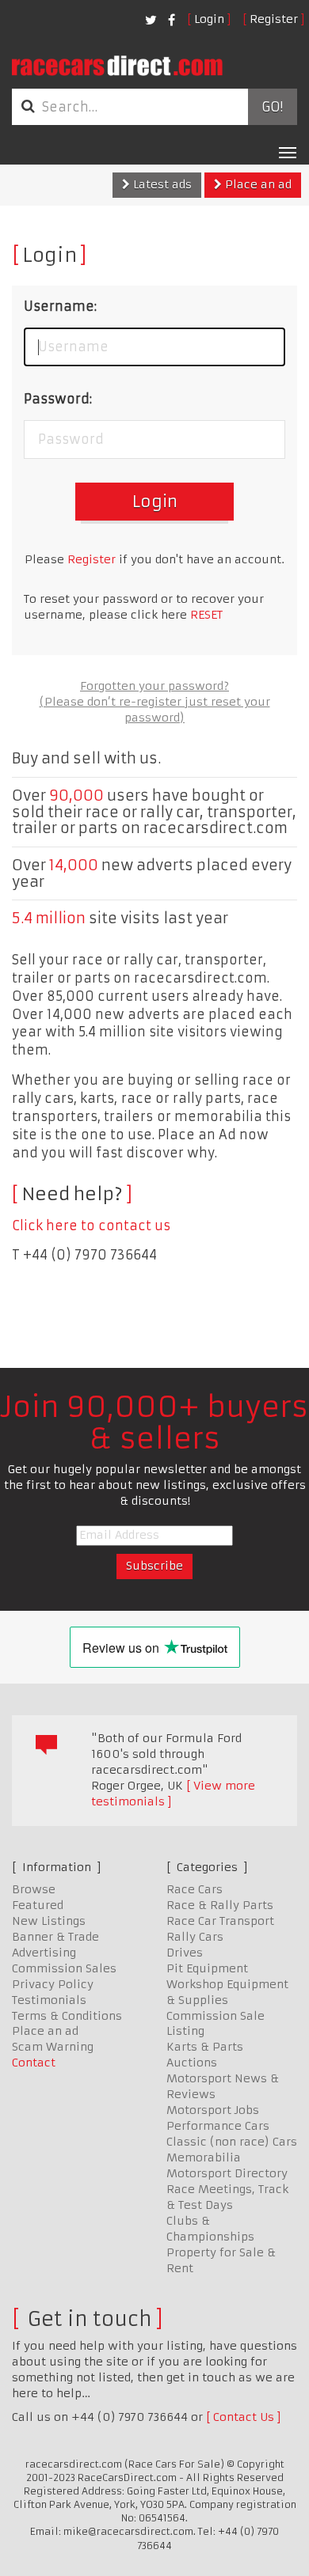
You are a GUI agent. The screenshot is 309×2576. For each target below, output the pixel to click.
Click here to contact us (91, 1225)
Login (209, 19)
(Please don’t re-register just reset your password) (155, 710)
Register (274, 19)
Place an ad (257, 184)
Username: (60, 306)
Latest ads (161, 184)
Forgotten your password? (154, 686)
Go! (272, 107)
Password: (58, 399)
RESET (206, 615)
